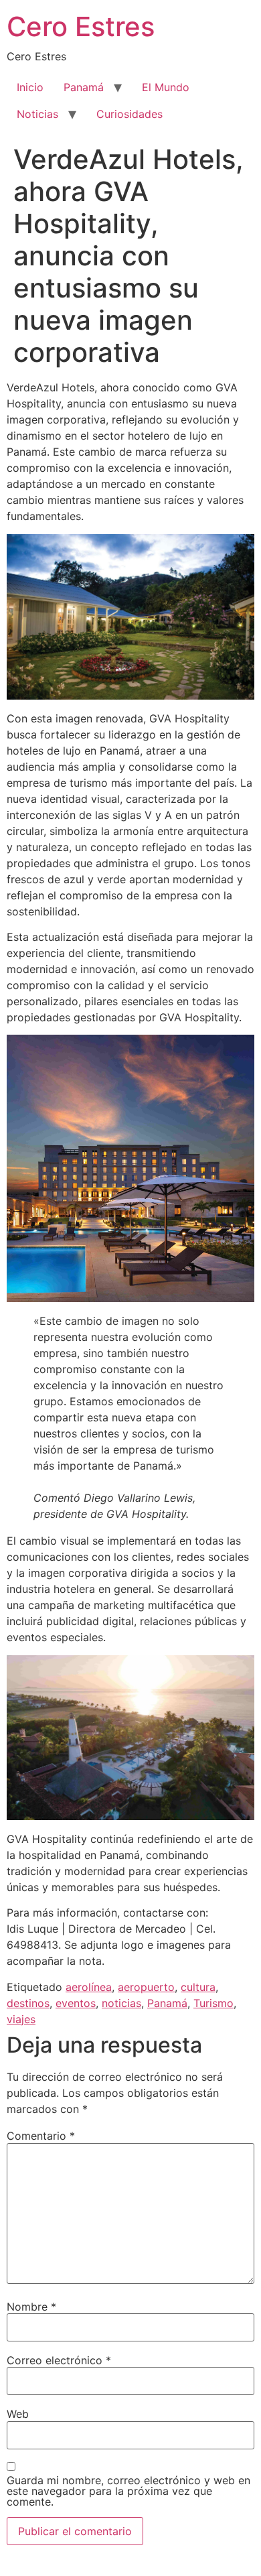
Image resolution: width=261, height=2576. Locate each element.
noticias (121, 2003)
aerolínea (89, 1987)
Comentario (41, 2136)
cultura (198, 1987)
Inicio (30, 87)
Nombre (31, 2307)
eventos (76, 2003)
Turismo (213, 2003)
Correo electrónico (59, 2360)
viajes (21, 2019)
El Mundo (166, 87)
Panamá (84, 87)
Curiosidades (129, 114)
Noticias (37, 114)
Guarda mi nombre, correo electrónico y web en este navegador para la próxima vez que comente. (128, 2491)
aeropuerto (146, 1987)
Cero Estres (81, 26)
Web (18, 2414)
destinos (28, 2003)
